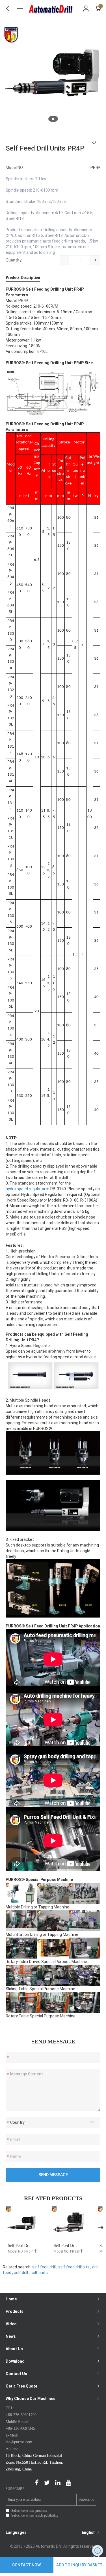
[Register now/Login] (86, 8)
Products (15, 2311)
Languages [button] (51, 2532)
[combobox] (53, 2122)
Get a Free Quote (21, 2386)
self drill (21, 2273)
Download (15, 2361)
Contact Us (16, 2374)
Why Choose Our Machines (31, 2399)
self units (39, 2273)
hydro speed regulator (26, 1189)
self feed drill (44, 2267)
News (11, 2336)
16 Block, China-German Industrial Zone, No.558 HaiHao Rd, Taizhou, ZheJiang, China (34, 2462)
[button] (53, 119)
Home (11, 2299)
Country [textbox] (17, 2122)
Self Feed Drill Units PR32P (77, 2246)
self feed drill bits (74, 2267)
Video (11, 2324)
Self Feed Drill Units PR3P (30, 2246)
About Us (14, 2349)
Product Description (23, 277)
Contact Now (26, 2565)
